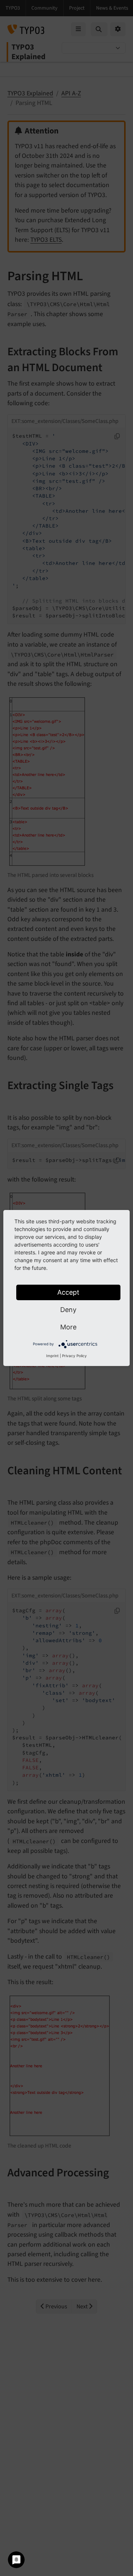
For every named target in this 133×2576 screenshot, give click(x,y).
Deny (68, 1310)
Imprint (52, 1356)
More (68, 1327)
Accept (68, 1292)
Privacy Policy (74, 1356)
